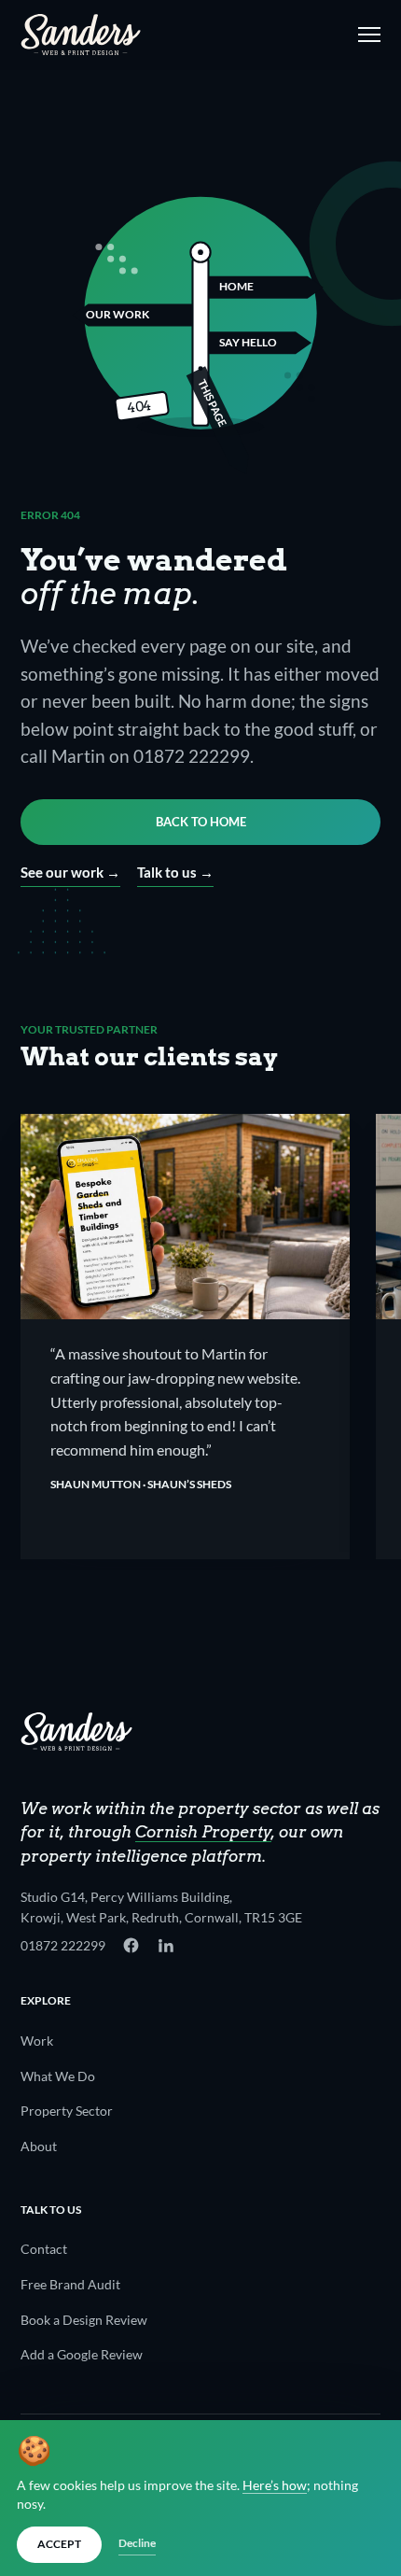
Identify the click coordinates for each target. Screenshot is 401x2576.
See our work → (70, 872)
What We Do (58, 2076)
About (39, 2146)
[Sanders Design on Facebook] (131, 1945)
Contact (44, 2249)
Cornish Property (203, 1832)
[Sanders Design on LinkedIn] (166, 1945)
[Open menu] (366, 35)
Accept (59, 2544)
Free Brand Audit (70, 2284)
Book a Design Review (84, 2320)
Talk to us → (175, 872)
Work (37, 2041)
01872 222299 (63, 1945)
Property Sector (67, 2111)
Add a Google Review (82, 2354)
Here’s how (275, 2485)
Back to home (201, 822)
